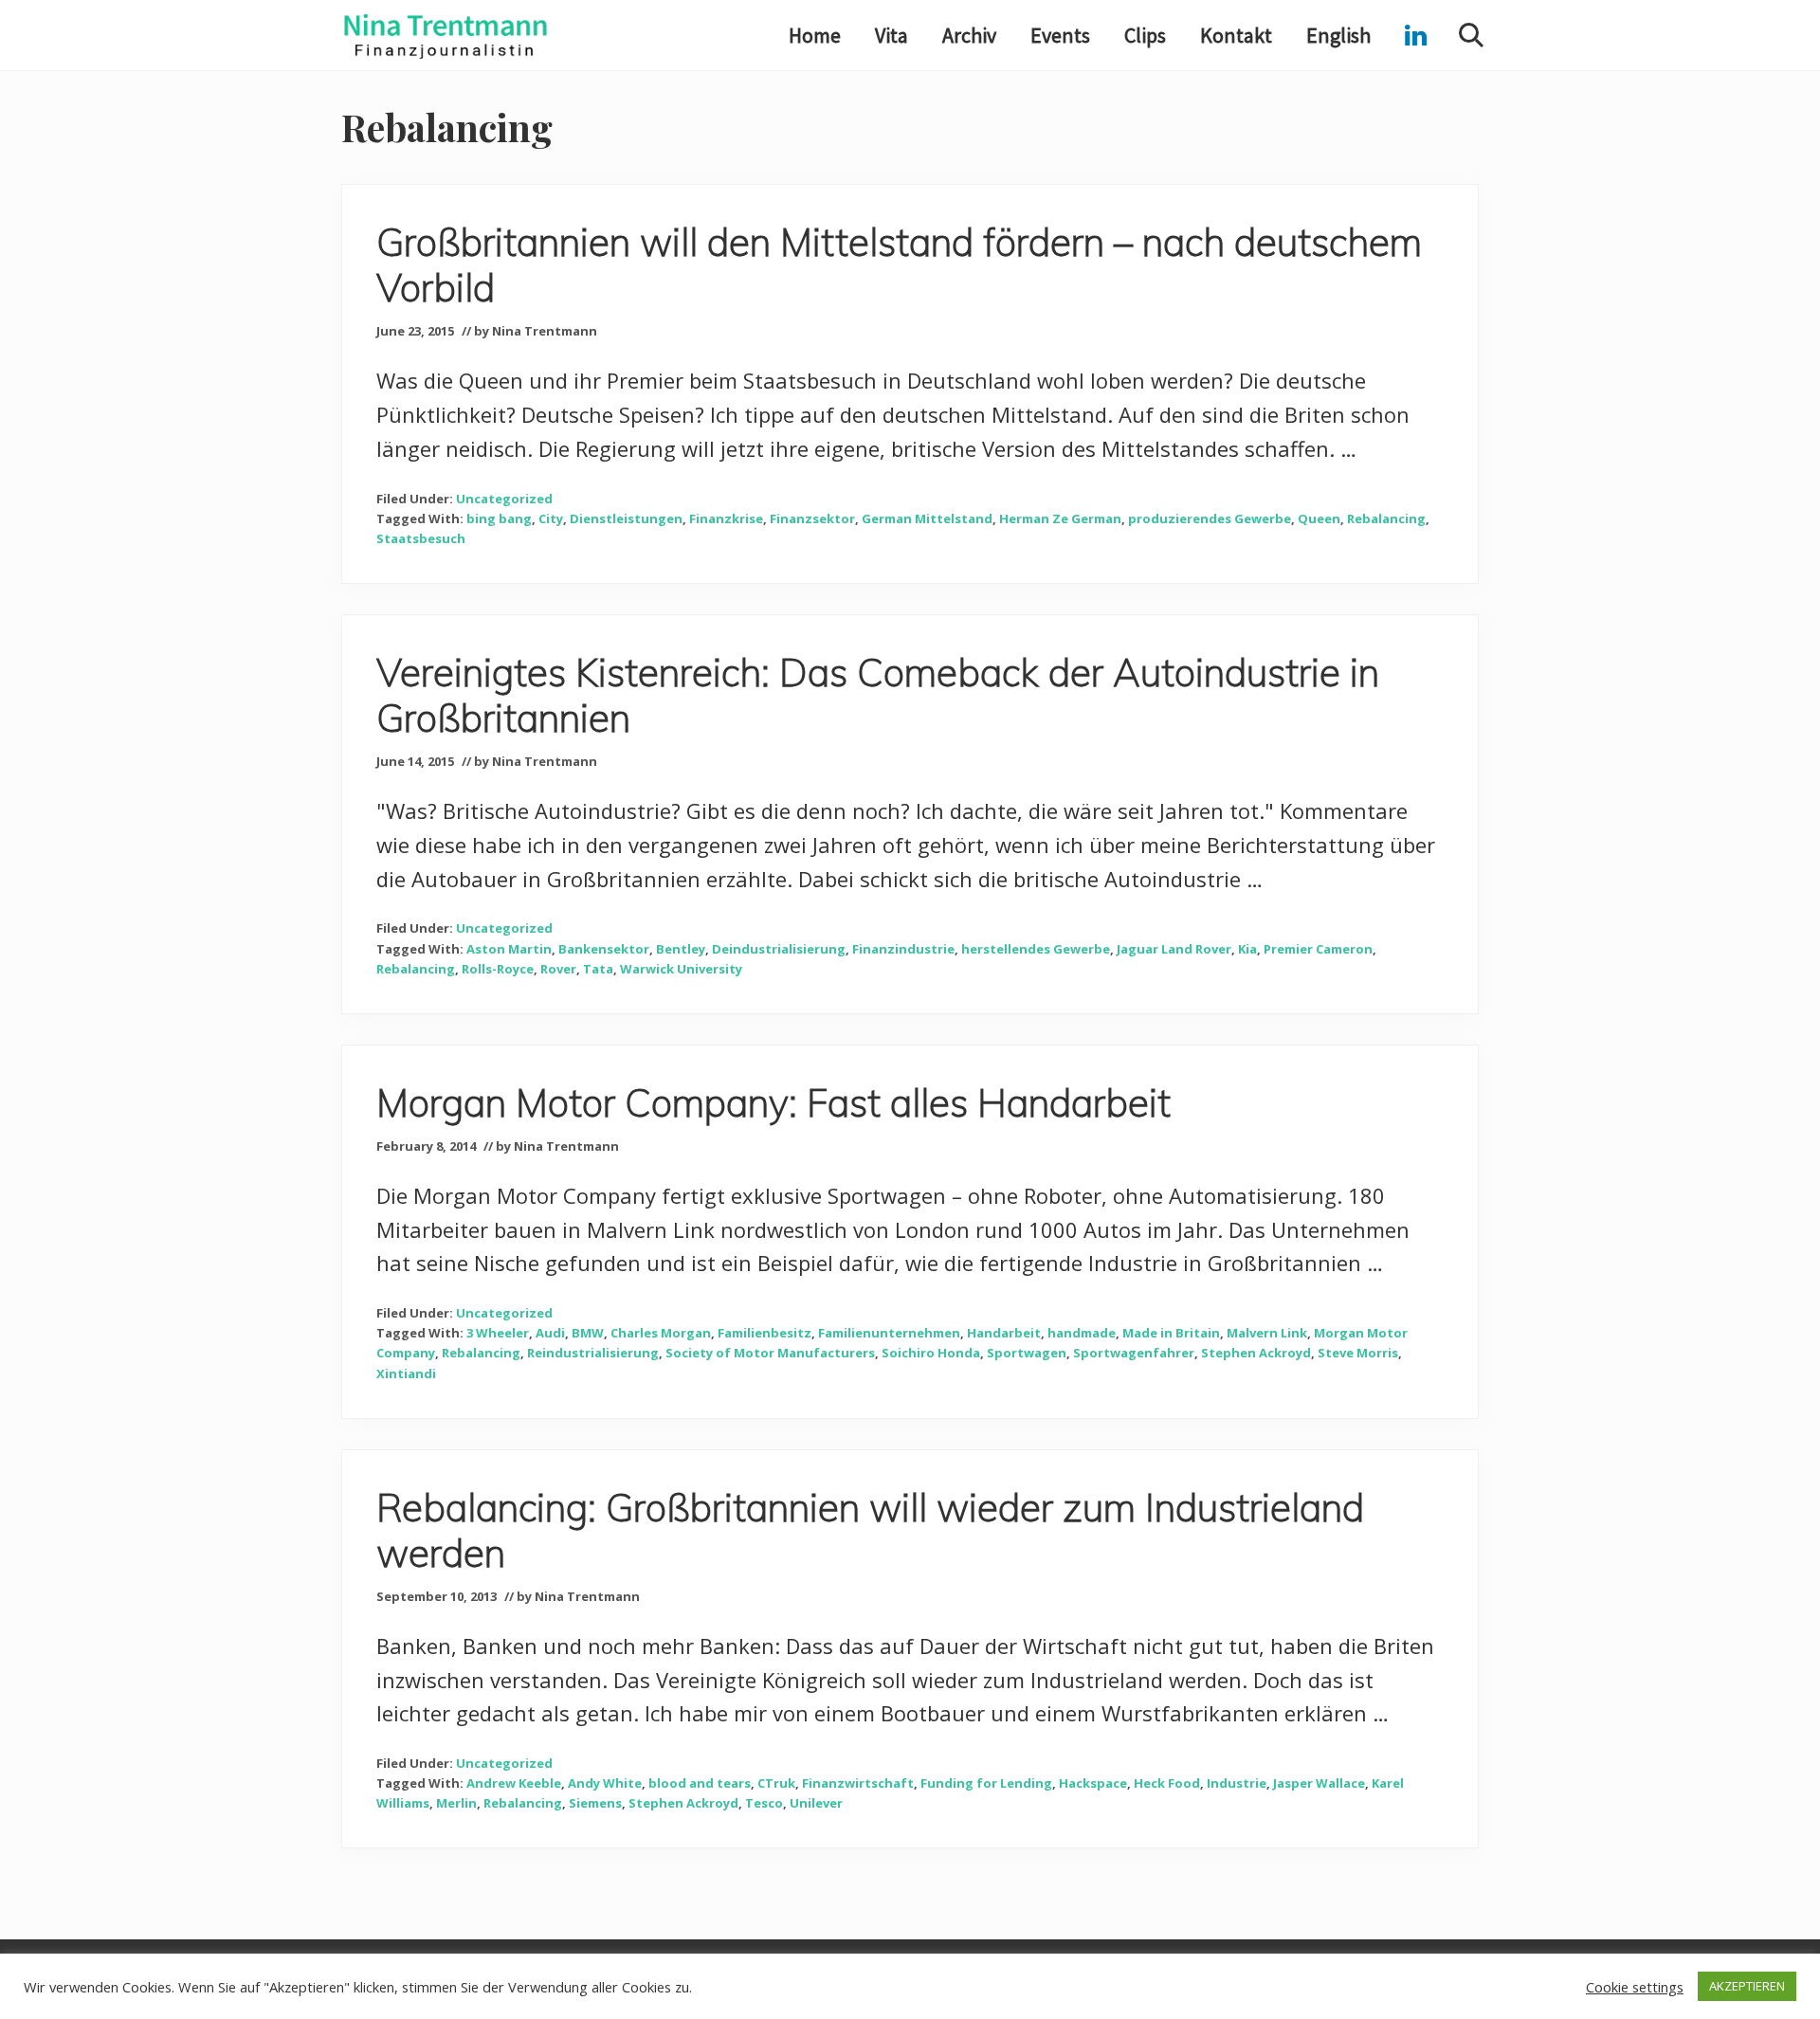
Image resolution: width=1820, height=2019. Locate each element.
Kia (1247, 949)
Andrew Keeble (514, 1783)
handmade (1082, 1333)
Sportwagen (1027, 1353)
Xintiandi (406, 1373)
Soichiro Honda (931, 1353)
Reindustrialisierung (593, 1353)
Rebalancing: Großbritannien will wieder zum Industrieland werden (870, 1530)
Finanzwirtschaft (858, 1783)
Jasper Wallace (1319, 1783)
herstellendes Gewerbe (1036, 949)
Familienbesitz (764, 1333)
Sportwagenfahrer (1134, 1353)
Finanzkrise (726, 518)
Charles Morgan (661, 1333)
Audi (550, 1333)
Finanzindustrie (903, 949)
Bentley (681, 949)
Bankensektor (604, 949)
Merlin (456, 1803)
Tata (598, 969)
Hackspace (1093, 1783)
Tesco (764, 1803)
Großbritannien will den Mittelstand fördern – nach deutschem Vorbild (899, 264)
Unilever (816, 1803)
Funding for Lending (986, 1783)
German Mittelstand (927, 518)
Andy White (605, 1783)
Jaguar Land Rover (1174, 949)
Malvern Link (1267, 1333)
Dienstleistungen (626, 518)
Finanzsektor (812, 518)
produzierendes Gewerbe (1210, 518)
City (551, 518)
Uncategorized (504, 499)
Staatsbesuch (421, 538)
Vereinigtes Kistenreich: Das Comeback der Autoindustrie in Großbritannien (878, 695)
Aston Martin (509, 949)
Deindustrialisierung (779, 949)
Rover (558, 969)
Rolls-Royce (498, 969)
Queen (1319, 518)
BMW (588, 1333)
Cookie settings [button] (1635, 1987)
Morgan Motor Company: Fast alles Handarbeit (773, 1102)
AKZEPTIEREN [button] (1747, 1986)
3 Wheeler (498, 1333)
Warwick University (681, 969)
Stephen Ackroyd (1256, 1353)
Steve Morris (1358, 1353)
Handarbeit (1004, 1333)
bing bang (499, 518)
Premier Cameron (1318, 949)
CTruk (776, 1783)
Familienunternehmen (889, 1333)
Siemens (595, 1803)
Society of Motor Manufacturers (770, 1353)
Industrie (1237, 1783)
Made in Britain (1171, 1333)
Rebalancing (1386, 518)
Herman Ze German (1060, 518)
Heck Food (1167, 1783)
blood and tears (700, 1783)
